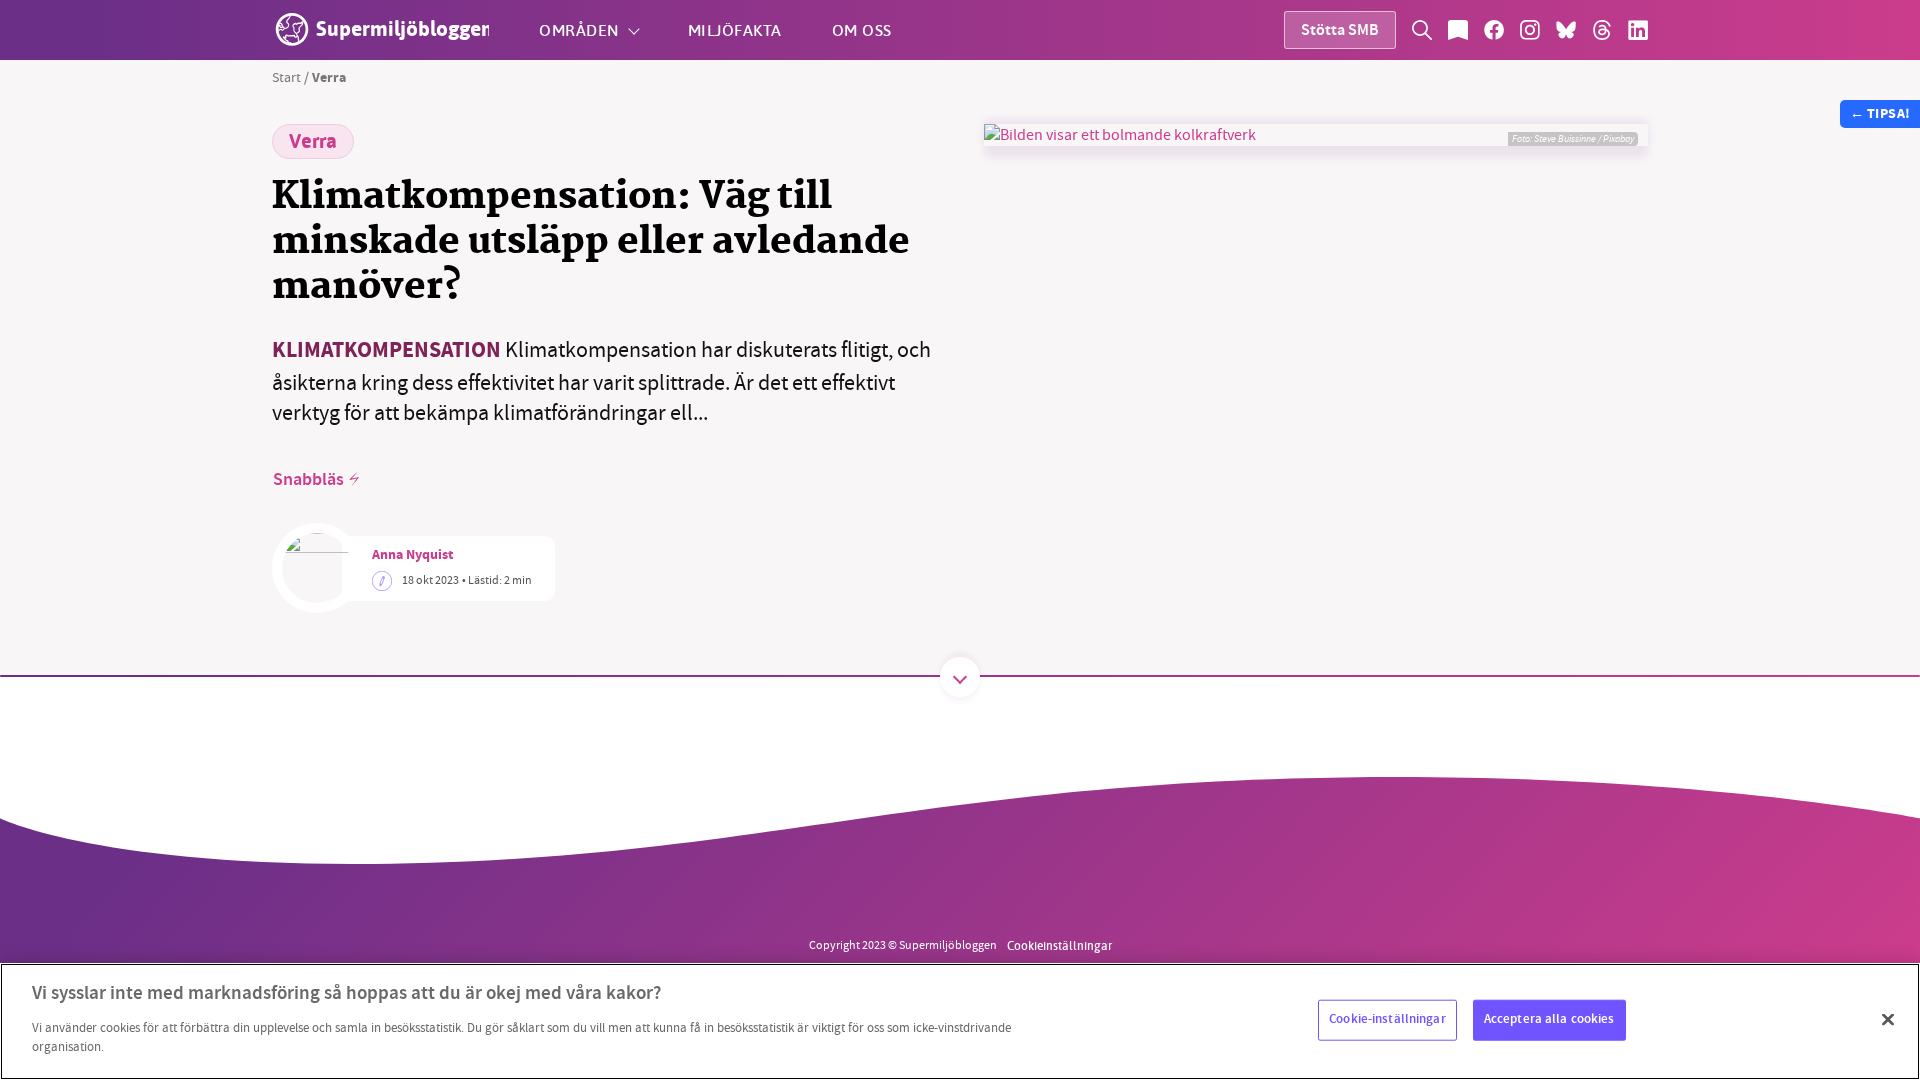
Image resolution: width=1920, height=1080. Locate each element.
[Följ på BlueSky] (1566, 30)
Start (286, 77)
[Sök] (1422, 30)
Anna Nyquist (412, 556)
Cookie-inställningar (1387, 1019)
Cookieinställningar (1059, 945)
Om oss (862, 29)
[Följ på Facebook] (1494, 30)
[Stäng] (1888, 1019)
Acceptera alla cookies (1549, 1019)
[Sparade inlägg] (1458, 30)
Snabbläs (308, 480)
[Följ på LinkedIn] (1638, 30)
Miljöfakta (735, 29)
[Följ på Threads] (1602, 30)
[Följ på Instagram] (1530, 30)
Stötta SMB (1340, 31)
